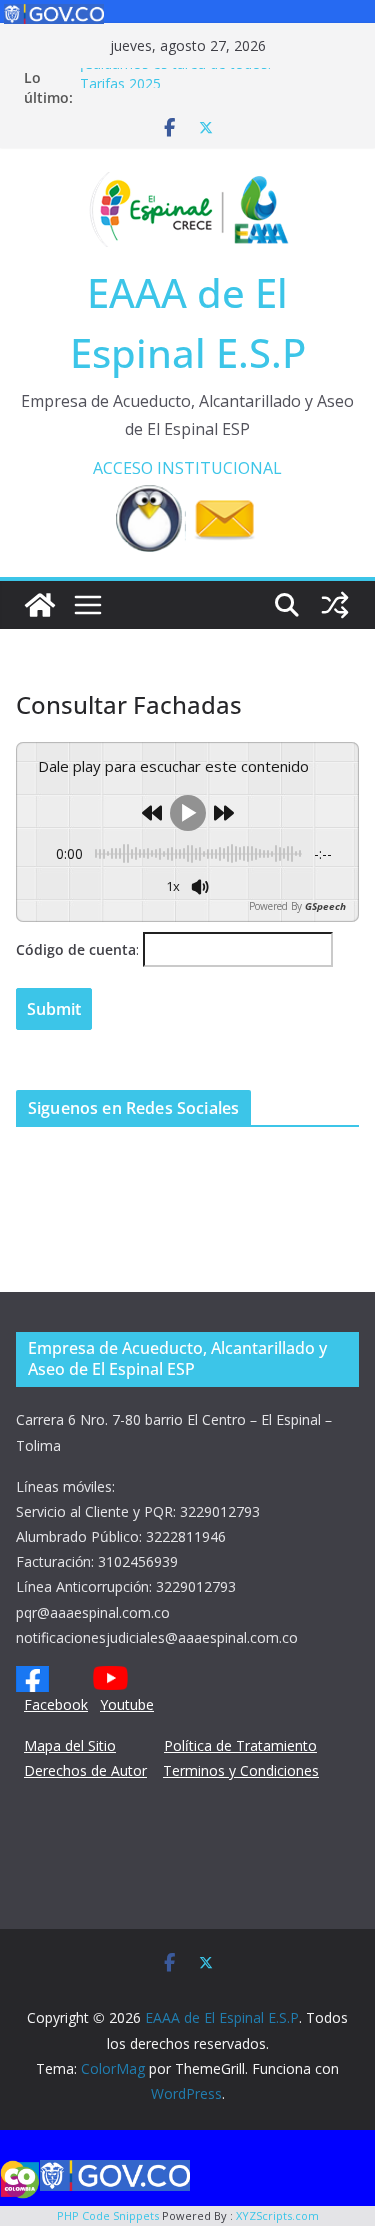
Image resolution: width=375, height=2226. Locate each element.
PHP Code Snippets (108, 2215)
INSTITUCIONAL (219, 468)
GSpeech (325, 906)
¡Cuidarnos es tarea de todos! (175, 69)
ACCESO (123, 468)
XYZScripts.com (277, 2215)
